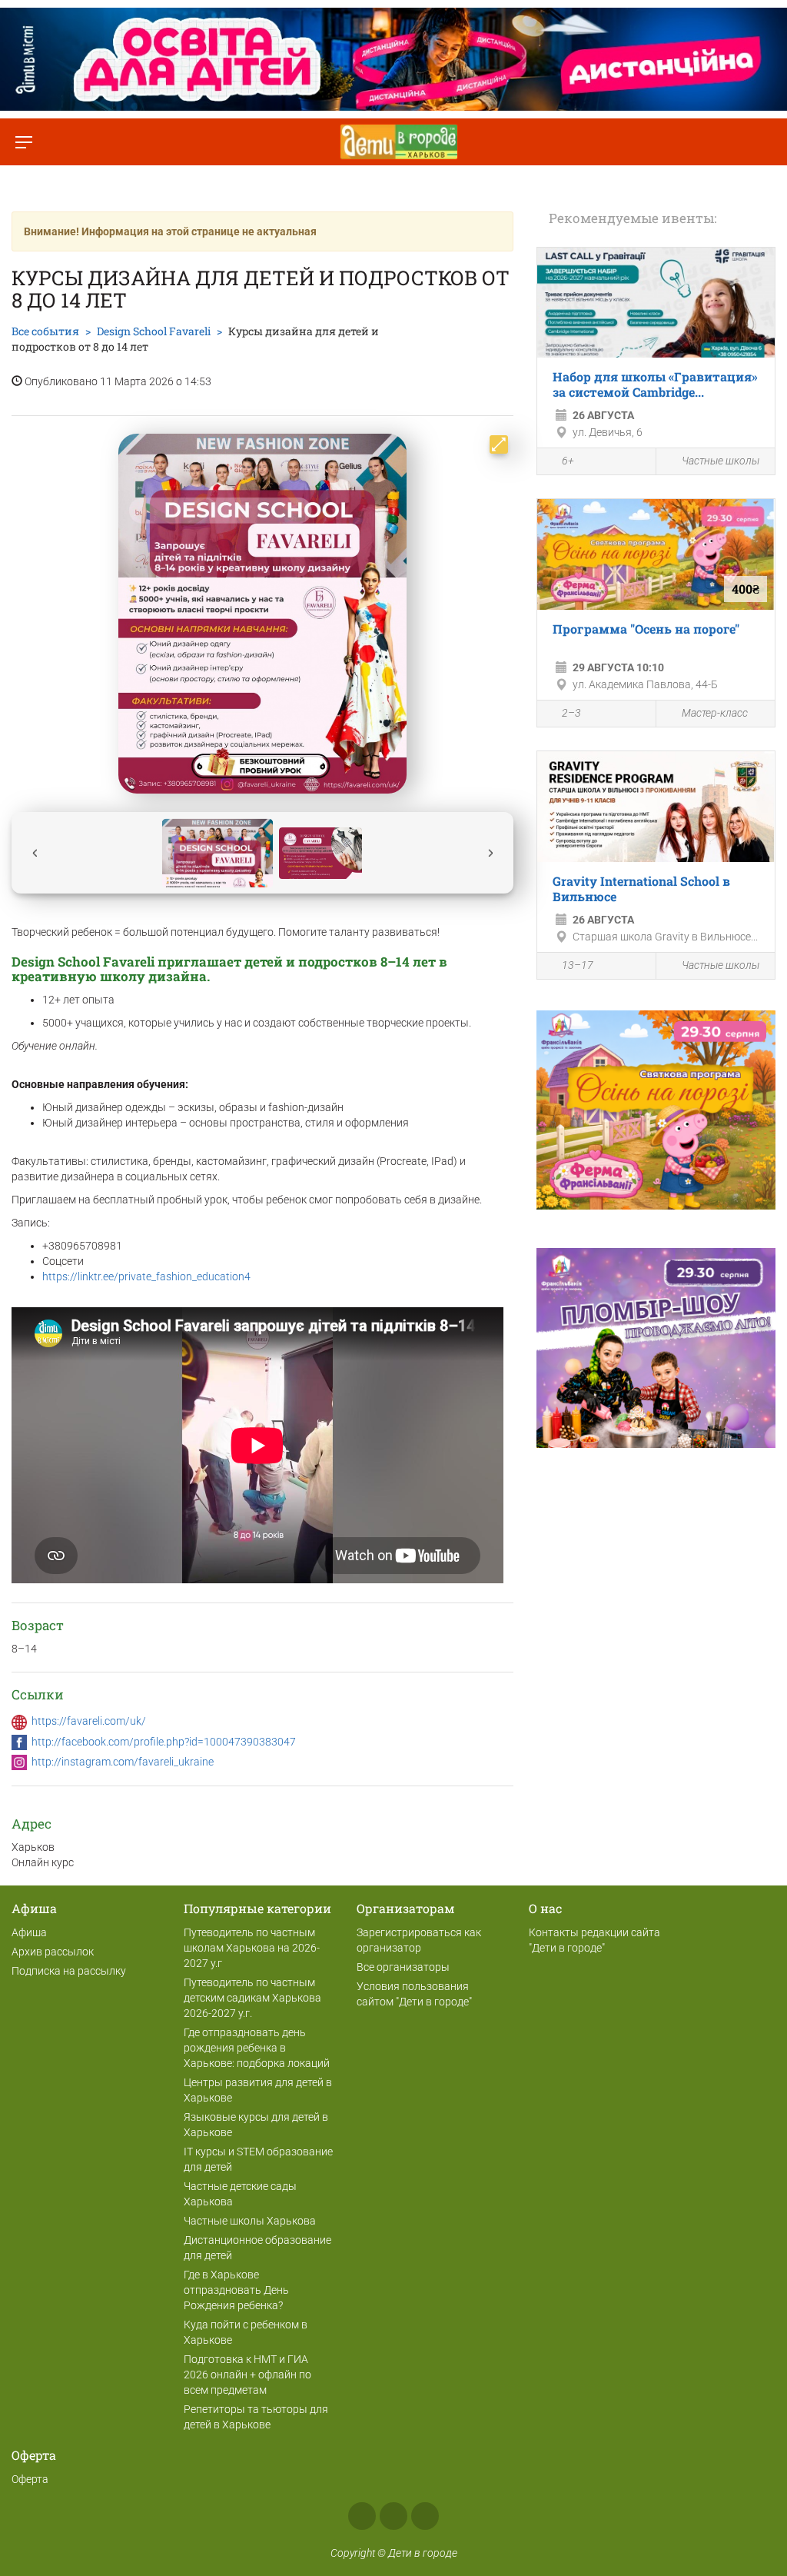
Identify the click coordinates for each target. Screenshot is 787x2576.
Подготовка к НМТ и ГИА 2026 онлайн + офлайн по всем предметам (247, 2375)
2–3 (571, 713)
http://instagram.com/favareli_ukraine (123, 1762)
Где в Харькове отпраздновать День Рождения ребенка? (236, 2290)
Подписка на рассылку (69, 1971)
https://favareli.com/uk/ (89, 1721)
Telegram (425, 2516)
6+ (568, 461)
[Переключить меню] (23, 142)
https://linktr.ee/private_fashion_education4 (146, 1276)
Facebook (362, 2516)
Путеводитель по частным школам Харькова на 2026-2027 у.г (252, 1948)
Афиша (29, 1932)
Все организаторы (403, 1967)
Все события (45, 331)
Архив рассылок (53, 1952)
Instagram (393, 2516)
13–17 (578, 965)
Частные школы (721, 461)
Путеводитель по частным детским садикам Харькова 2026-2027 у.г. (252, 1998)
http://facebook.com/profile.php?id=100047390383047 (164, 1742)
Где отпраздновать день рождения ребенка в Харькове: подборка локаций (257, 2048)
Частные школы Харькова (250, 2221)
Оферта (30, 2479)
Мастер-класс (715, 713)
